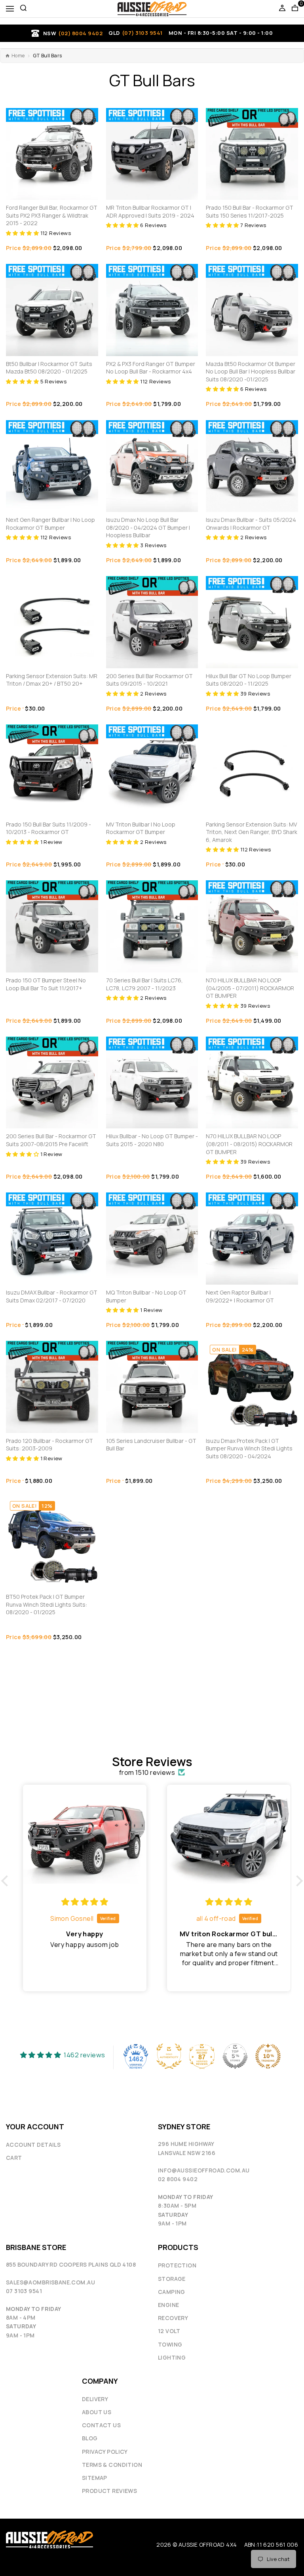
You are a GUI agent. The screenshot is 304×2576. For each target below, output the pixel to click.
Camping (172, 2292)
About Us (97, 2412)
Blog (90, 2438)
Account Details (33, 2145)
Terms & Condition (112, 2465)
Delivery (95, 2399)
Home (18, 56)
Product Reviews (109, 2491)
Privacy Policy (105, 2452)
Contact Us (101, 2425)
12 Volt (169, 2331)
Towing (170, 2344)
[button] (23, 233)
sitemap (95, 2478)
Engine (168, 2305)
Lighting (172, 2357)
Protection (177, 2265)
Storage (172, 2279)
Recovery (173, 2318)
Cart (14, 2158)
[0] (295, 9)
